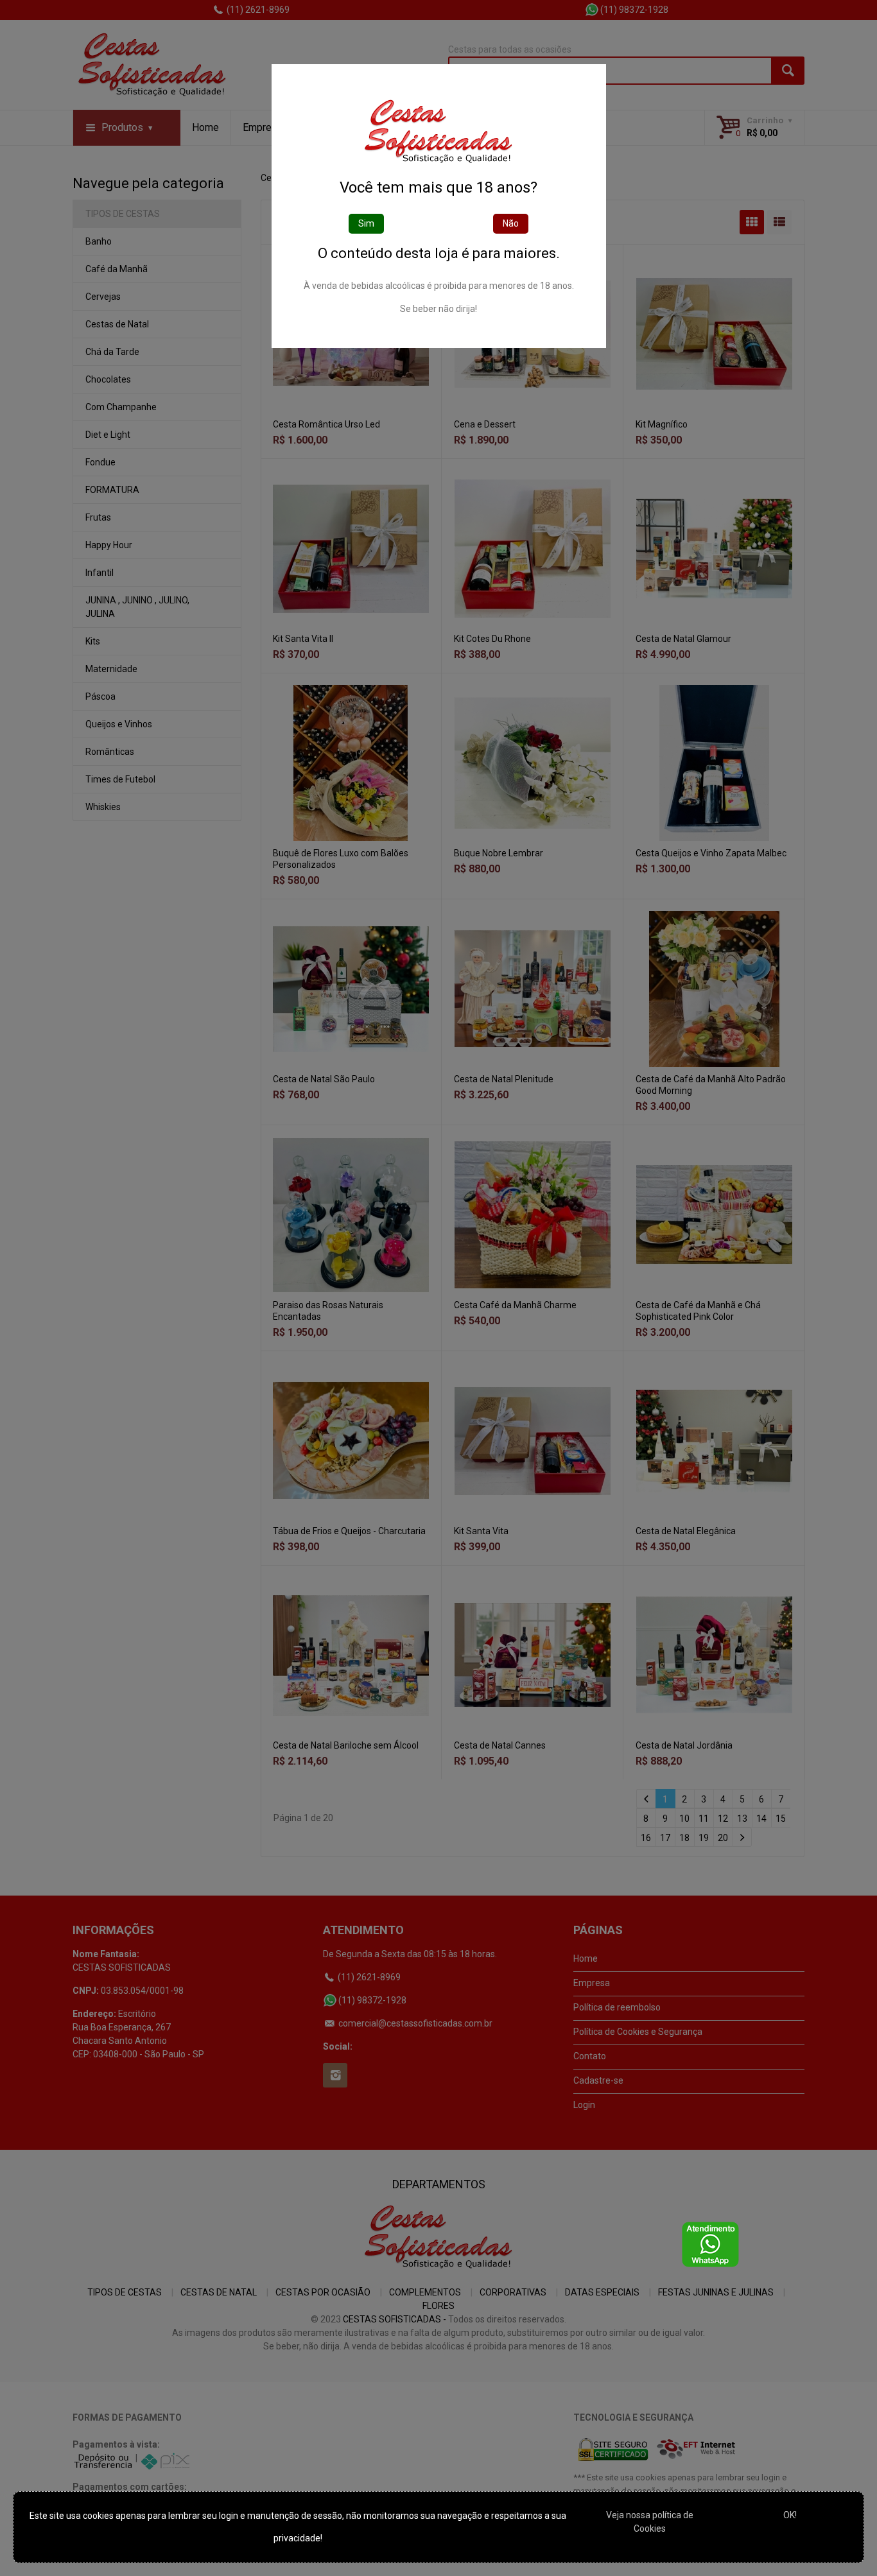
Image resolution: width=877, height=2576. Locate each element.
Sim (366, 223)
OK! (790, 2515)
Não (511, 223)
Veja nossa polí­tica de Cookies (650, 2522)
